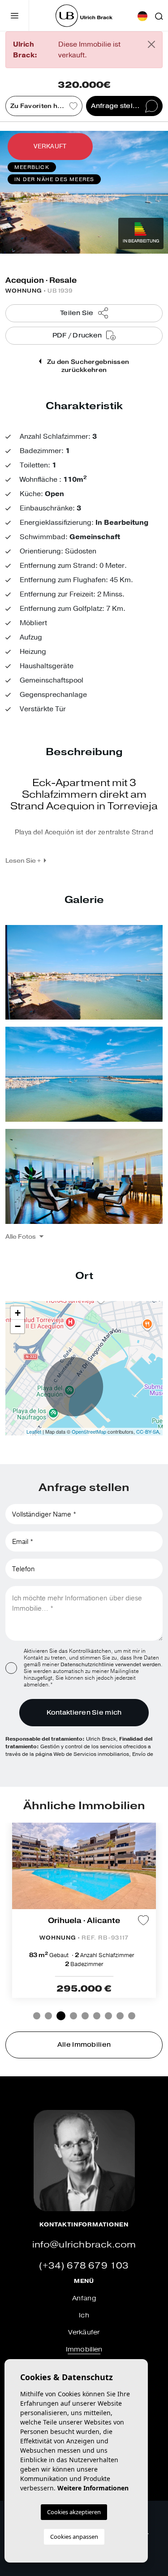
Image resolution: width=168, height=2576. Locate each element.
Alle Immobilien (84, 2045)
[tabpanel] (84, 1910)
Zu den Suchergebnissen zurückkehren (87, 366)
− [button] (18, 1326)
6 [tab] (97, 2016)
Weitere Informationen (93, 2488)
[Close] (151, 44)
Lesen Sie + (23, 860)
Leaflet (34, 1431)
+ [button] (18, 1313)
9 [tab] (132, 2016)
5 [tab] (85, 2016)
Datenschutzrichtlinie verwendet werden (111, 1664)
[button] (24, 1236)
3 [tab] (61, 2016)
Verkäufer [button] (84, 2332)
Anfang (84, 2298)
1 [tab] (37, 2016)
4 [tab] (73, 2016)
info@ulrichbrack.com (84, 2245)
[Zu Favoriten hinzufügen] (143, 1920)
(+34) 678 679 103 (84, 2266)
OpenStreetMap (89, 1431)
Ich (84, 2315)
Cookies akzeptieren (74, 2512)
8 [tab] (120, 2016)
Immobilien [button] (84, 2349)
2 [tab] (48, 2016)
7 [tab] (108, 2016)
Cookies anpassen (74, 2537)
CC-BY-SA (148, 1431)
